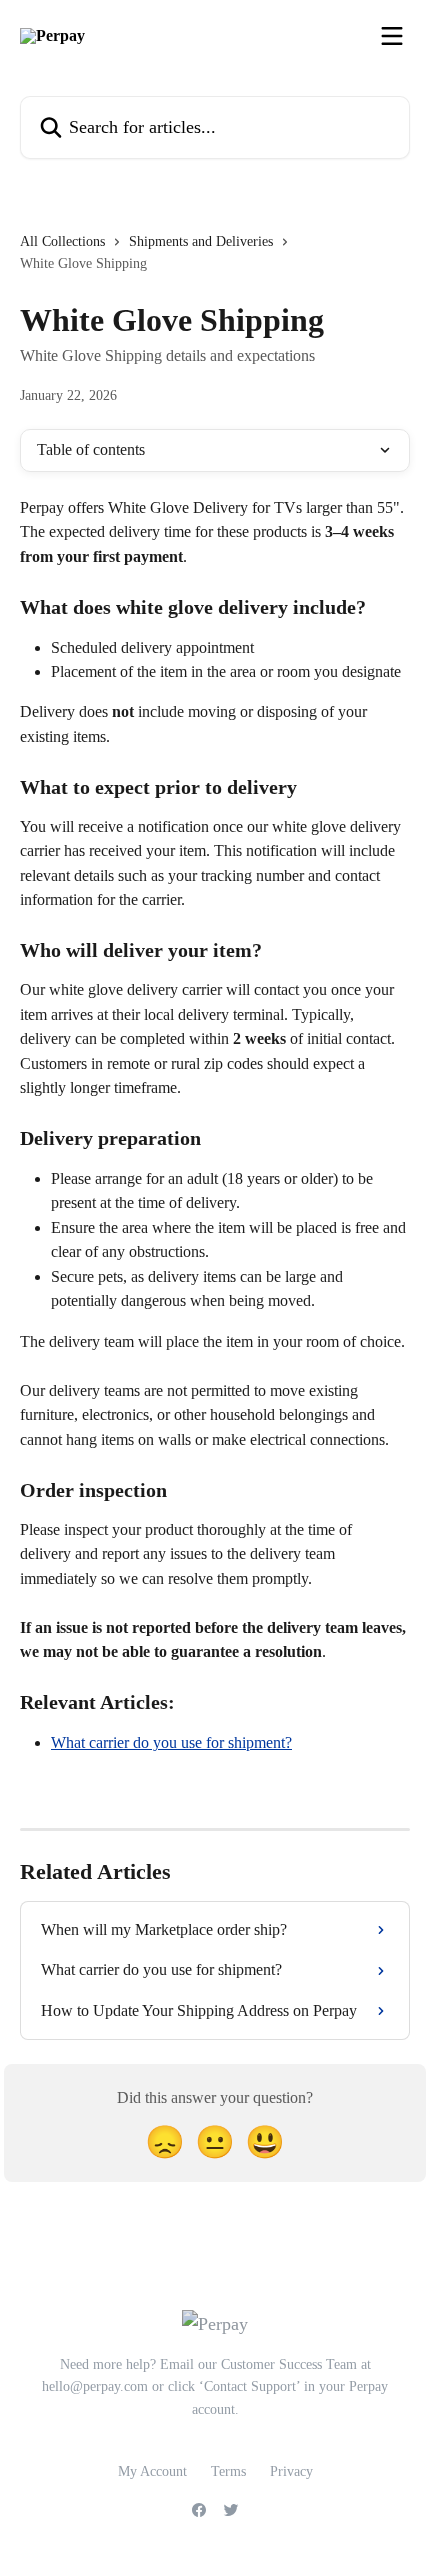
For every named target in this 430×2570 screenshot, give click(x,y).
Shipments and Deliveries (201, 241)
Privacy (291, 2471)
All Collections (62, 241)
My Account (152, 2471)
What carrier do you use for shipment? (171, 1742)
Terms (228, 2471)
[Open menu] (392, 36)
